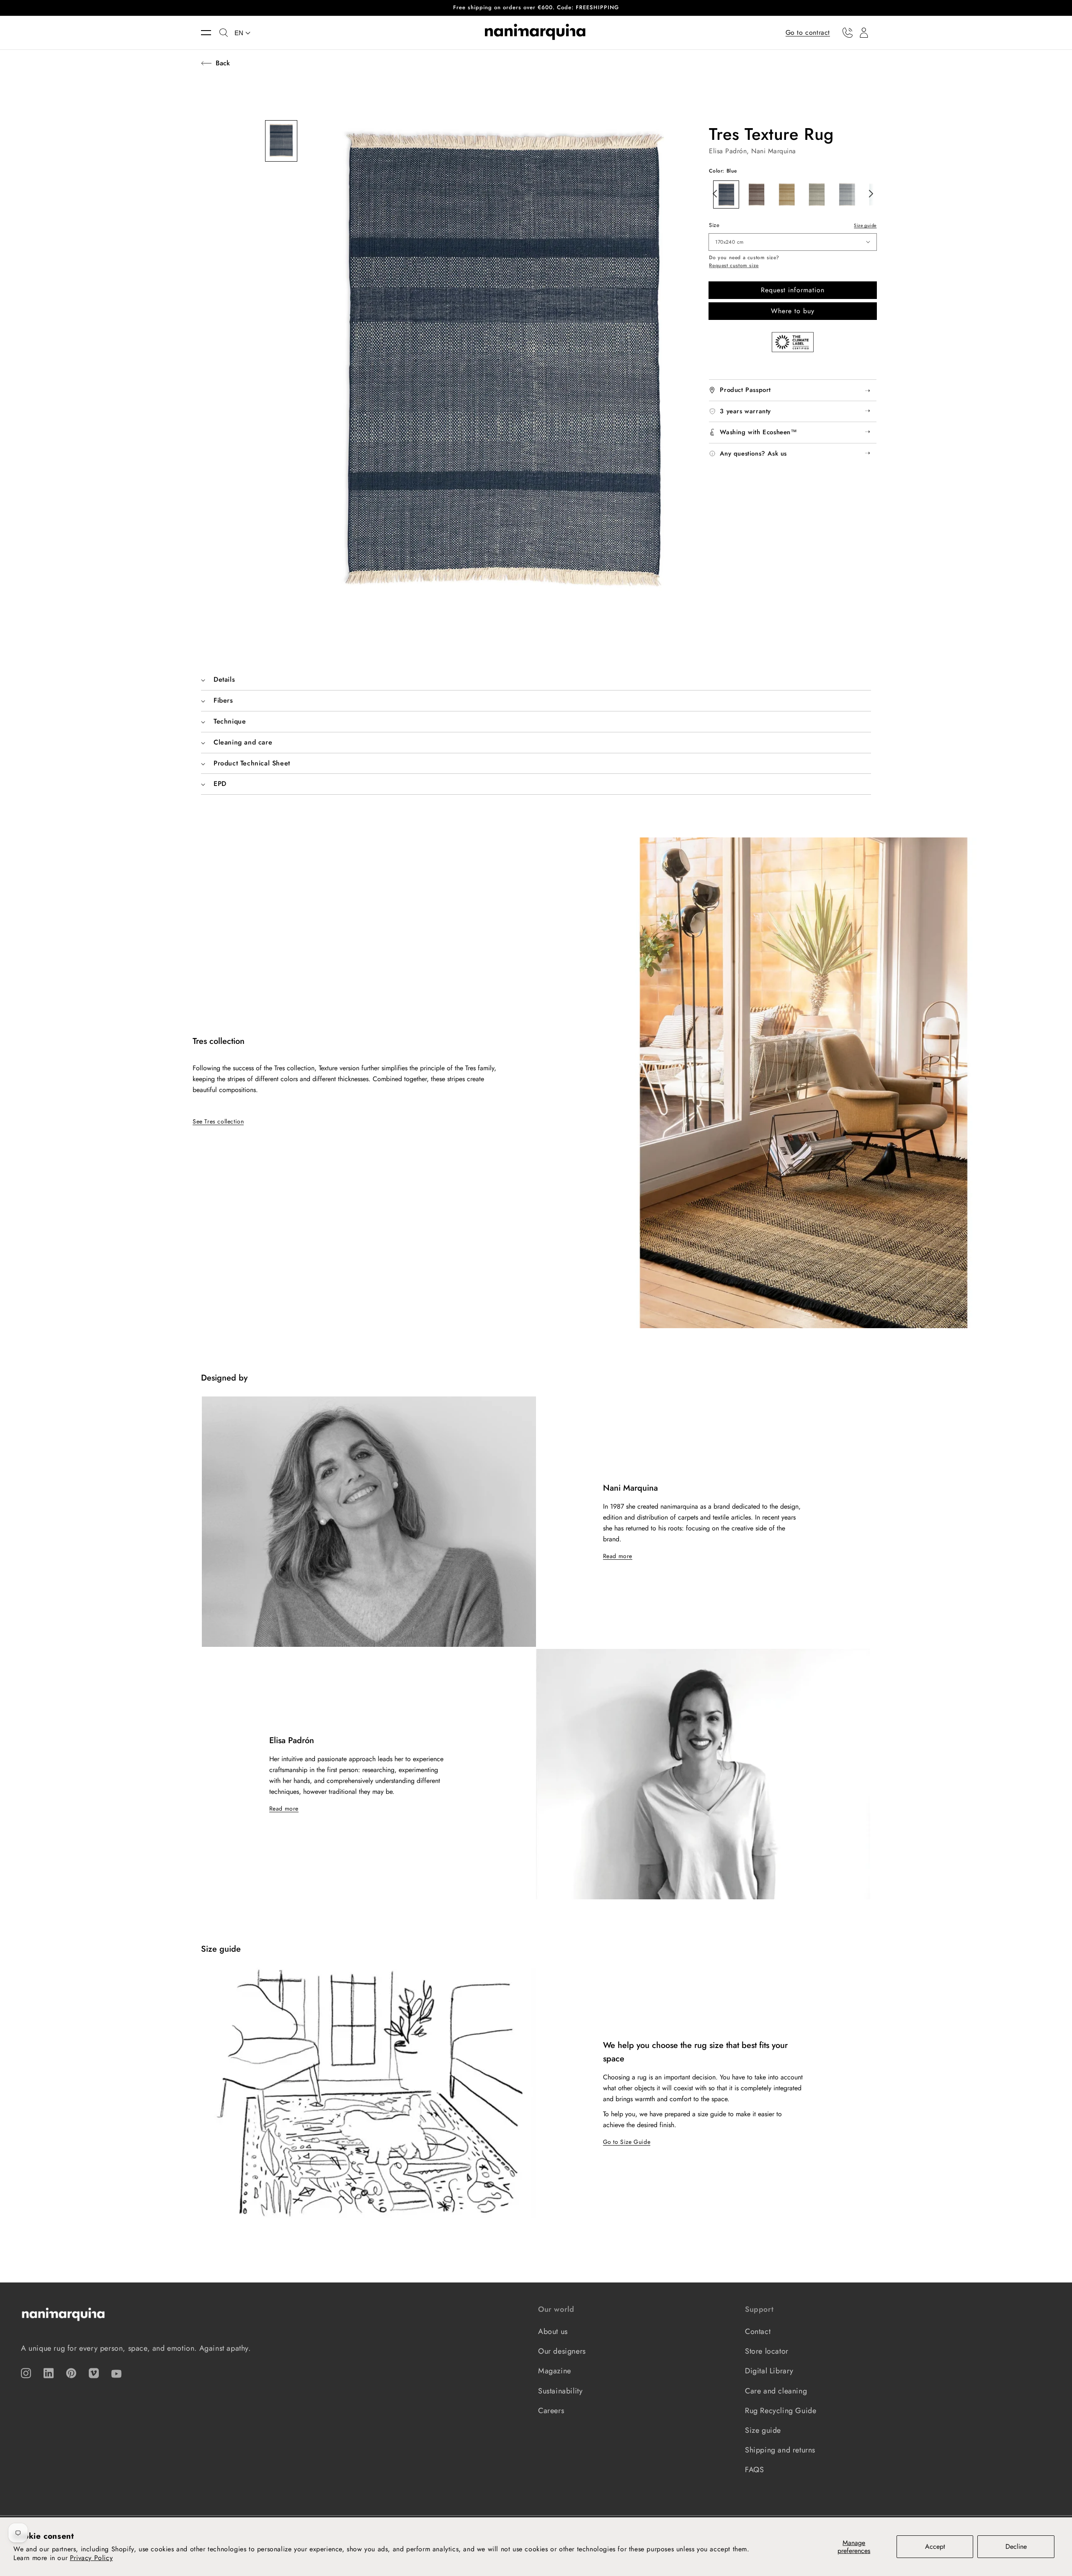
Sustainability (560, 2391)
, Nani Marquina (771, 151)
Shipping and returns (780, 2450)
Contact (758, 2331)
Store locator (767, 2351)
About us (553, 2331)
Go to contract (808, 32)
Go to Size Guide (627, 2142)
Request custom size (734, 266)
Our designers (562, 2351)
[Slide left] (713, 193)
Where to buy (793, 311)
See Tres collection (218, 1121)
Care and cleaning (776, 2391)
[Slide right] (868, 193)
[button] (210, 33)
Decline (1016, 2546)
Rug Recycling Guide (781, 2411)
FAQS (754, 2470)
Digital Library (769, 2371)
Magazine (555, 2371)
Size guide (865, 225)
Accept (935, 2546)
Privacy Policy (91, 2558)
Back (223, 63)
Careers (551, 2411)
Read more (618, 1556)
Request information (793, 290)
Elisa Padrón (728, 151)
